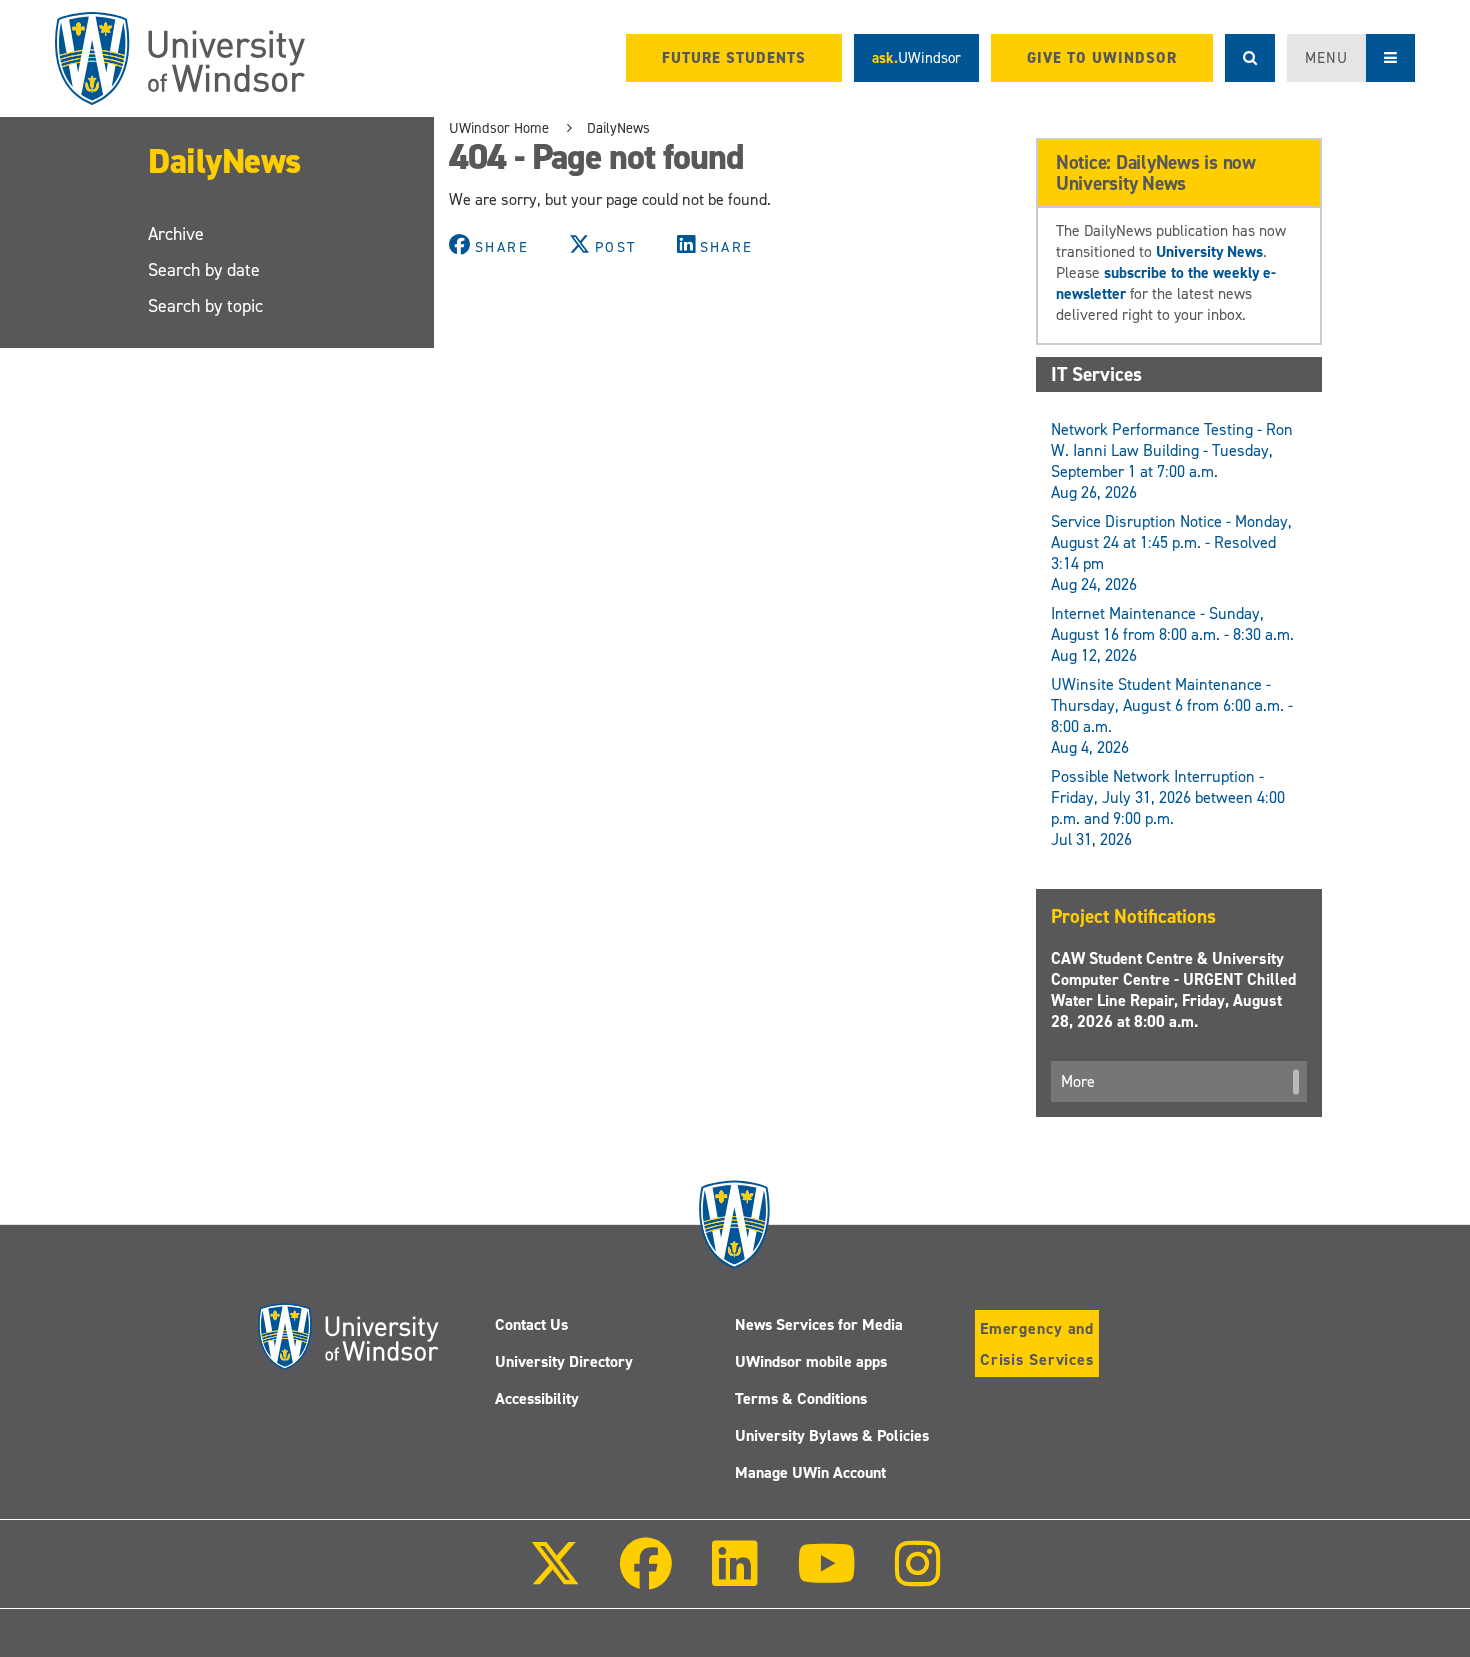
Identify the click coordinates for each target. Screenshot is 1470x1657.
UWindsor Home (499, 128)
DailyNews (224, 160)
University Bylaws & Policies (832, 1435)
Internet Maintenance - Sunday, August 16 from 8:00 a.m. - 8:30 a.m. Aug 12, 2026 (1172, 634)
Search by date (204, 270)
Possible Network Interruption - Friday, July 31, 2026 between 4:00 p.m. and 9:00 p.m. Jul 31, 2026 (1168, 808)
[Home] (180, 58)
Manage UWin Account (810, 1472)
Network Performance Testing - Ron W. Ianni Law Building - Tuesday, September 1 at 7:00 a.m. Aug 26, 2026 (1172, 461)
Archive (176, 234)
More (1078, 1081)
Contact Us (531, 1324)
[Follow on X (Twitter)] (555, 1577)
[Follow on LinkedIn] (734, 1577)
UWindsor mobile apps (811, 1361)
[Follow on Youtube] (826, 1577)
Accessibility (537, 1398)
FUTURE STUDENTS (734, 58)
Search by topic (205, 306)
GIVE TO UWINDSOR (1102, 58)
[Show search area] (1250, 58)
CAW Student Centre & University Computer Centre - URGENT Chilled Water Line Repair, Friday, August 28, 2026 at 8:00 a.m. (1173, 990)
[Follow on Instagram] (918, 1577)
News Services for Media (819, 1324)
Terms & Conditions (801, 1398)
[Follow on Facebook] (646, 1577)
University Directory (564, 1361)
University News (1209, 251)
